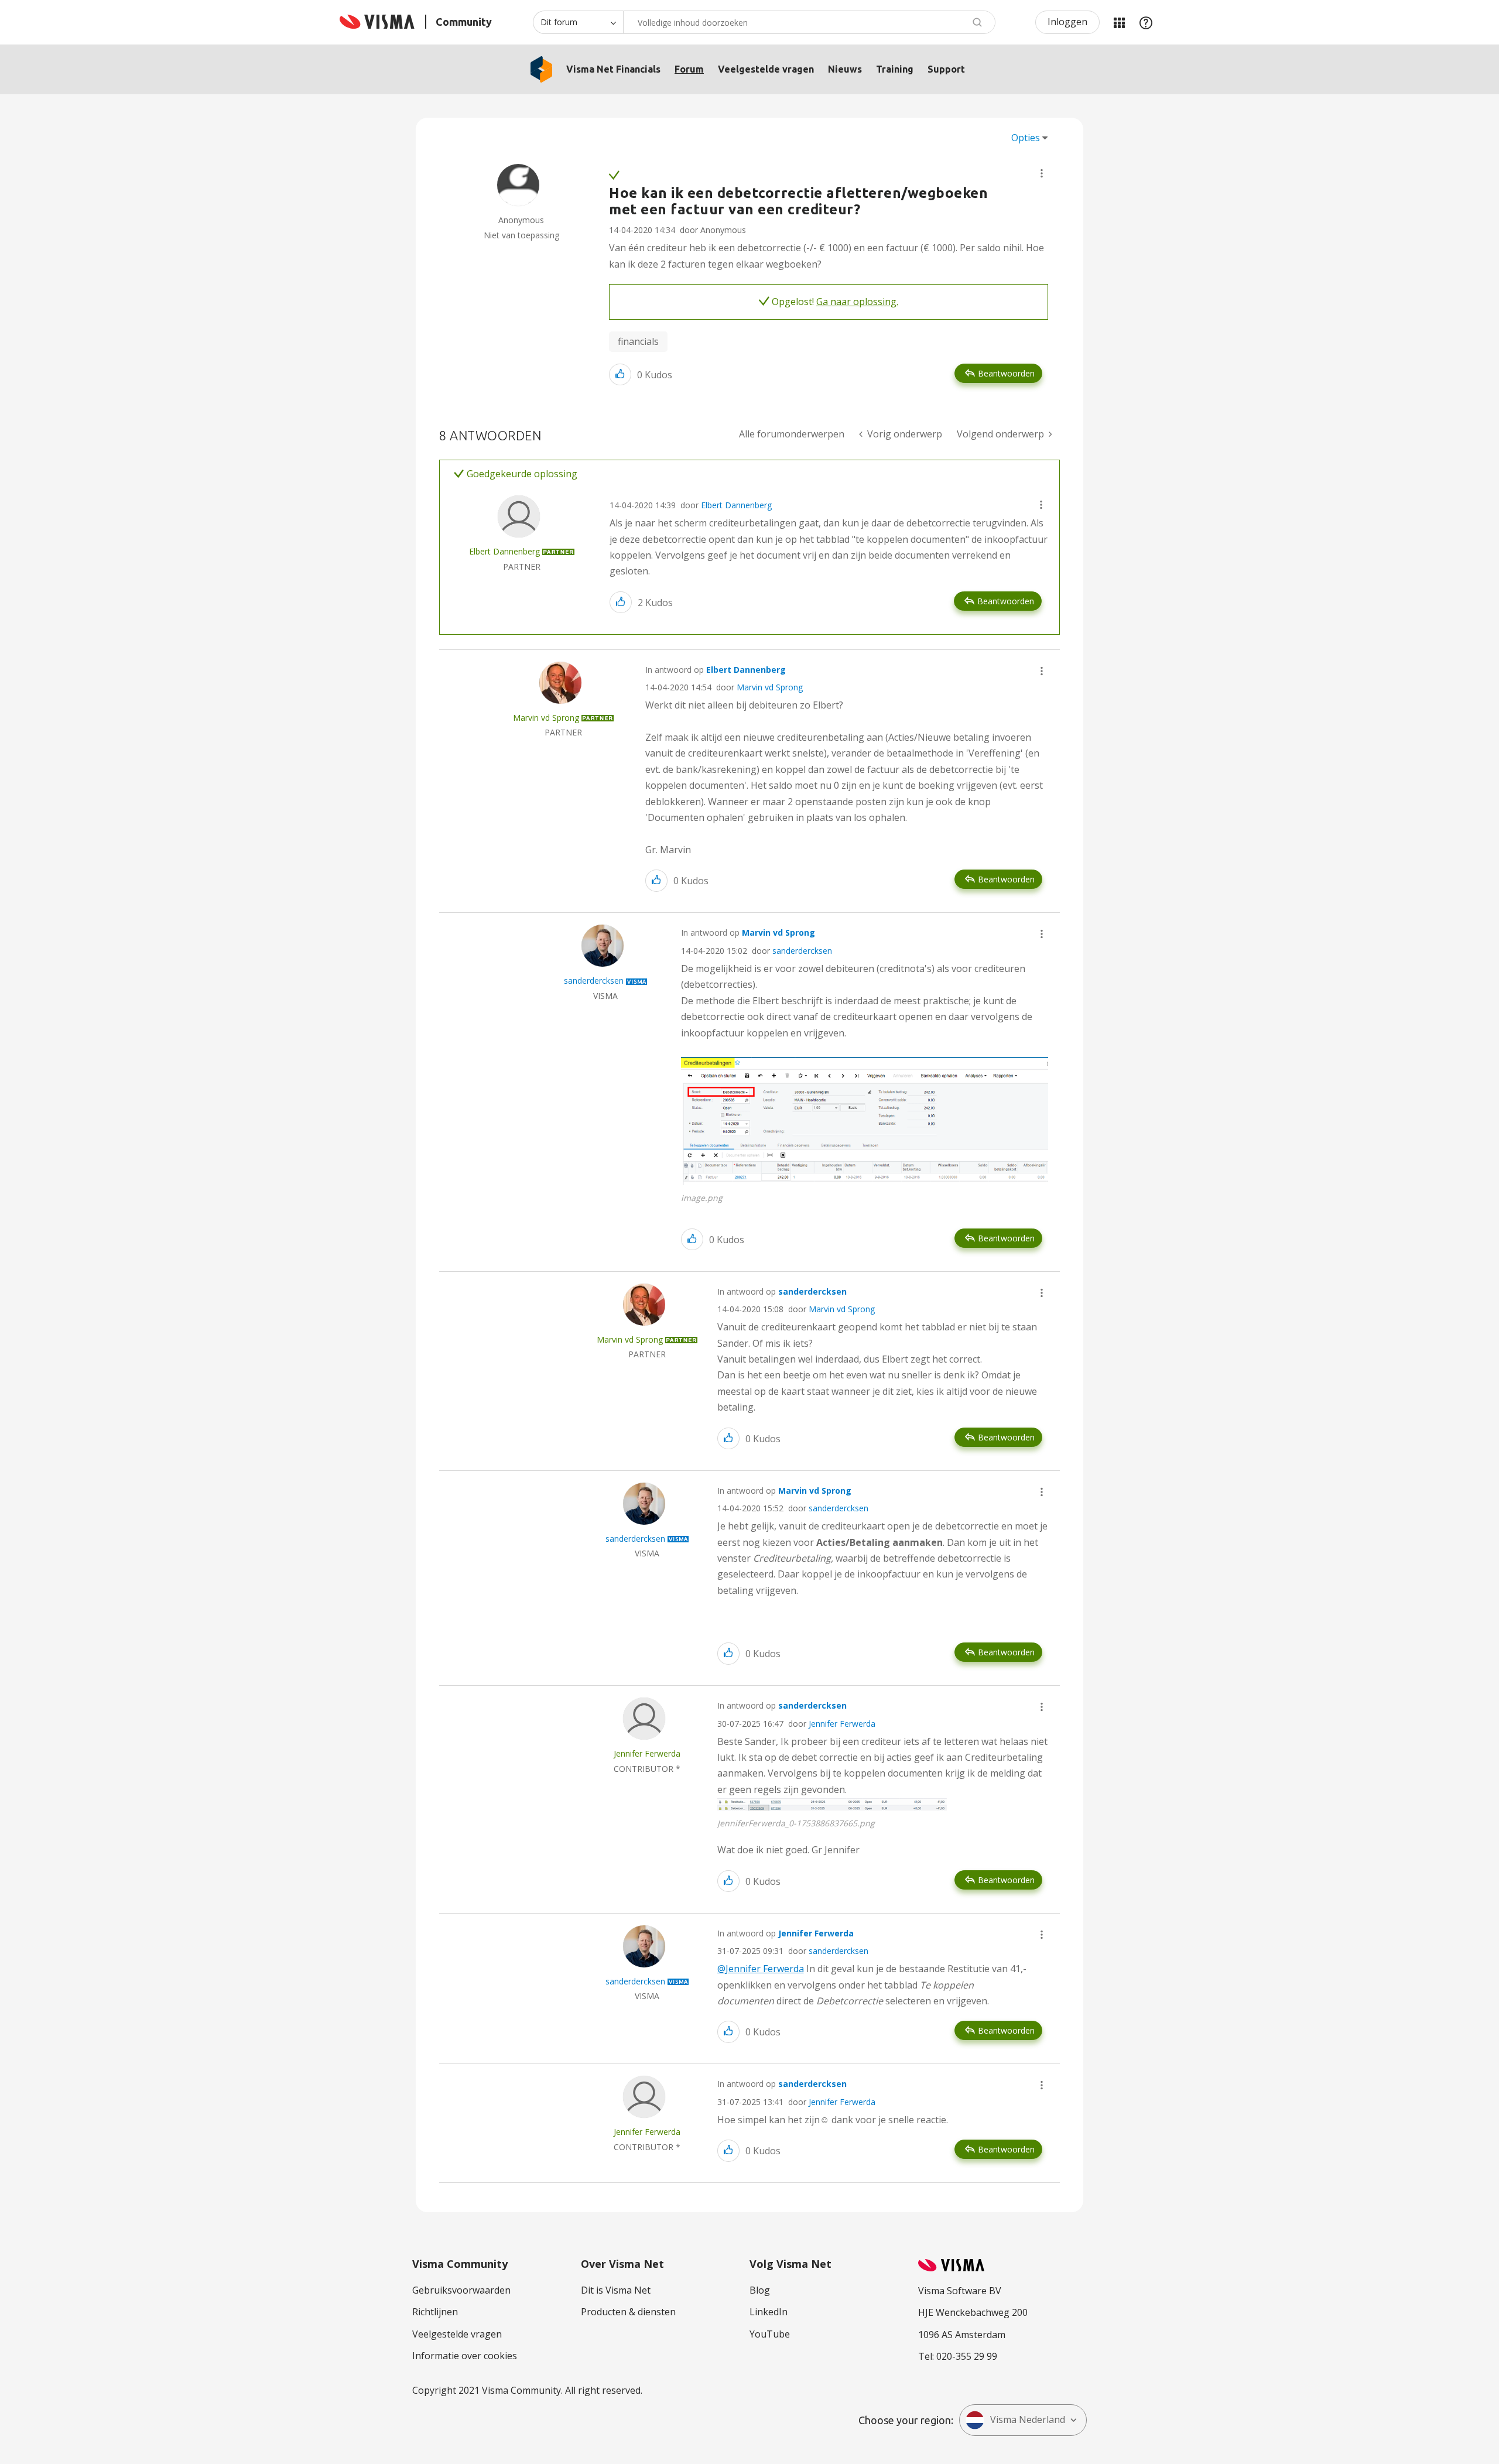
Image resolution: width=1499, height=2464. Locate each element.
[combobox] (809, 22)
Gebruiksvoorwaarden (461, 2290)
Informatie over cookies (465, 2356)
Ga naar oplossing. (857, 302)
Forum (689, 69)
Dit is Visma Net (616, 2290)
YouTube (770, 2334)
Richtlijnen (435, 2312)
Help (1146, 22)
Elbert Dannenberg (736, 505)
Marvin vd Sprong (770, 687)
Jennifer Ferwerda (842, 1724)
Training (895, 69)
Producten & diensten (628, 2312)
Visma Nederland (1028, 2419)
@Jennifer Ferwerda (761, 1969)
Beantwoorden (1006, 373)
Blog (760, 2290)
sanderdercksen (802, 951)
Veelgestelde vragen (766, 69)
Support (946, 69)
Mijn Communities (1119, 22)
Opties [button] (1026, 138)
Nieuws (845, 69)
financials (638, 341)
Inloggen (1067, 22)
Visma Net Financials (613, 69)
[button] (1042, 173)
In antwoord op (716, 670)
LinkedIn (769, 2312)
